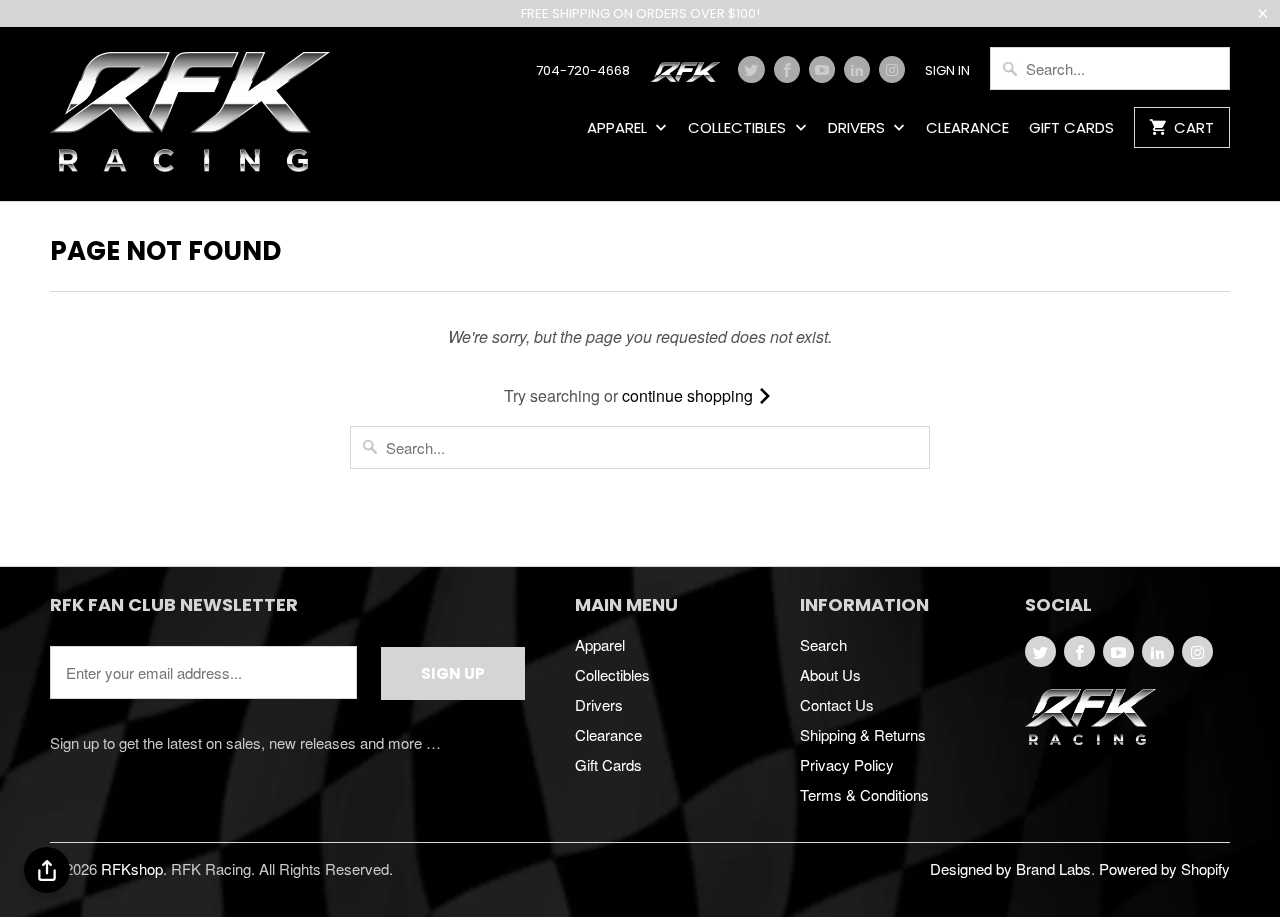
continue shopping (689, 395)
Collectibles (739, 128)
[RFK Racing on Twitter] (751, 69)
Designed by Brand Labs (1010, 868)
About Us (830, 674)
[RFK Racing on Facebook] (787, 69)
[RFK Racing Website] (689, 77)
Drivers (858, 128)
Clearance (967, 128)
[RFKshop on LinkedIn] (857, 69)
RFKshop (132, 868)
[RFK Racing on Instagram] (892, 69)
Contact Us (837, 704)
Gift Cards (1071, 128)
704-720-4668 (583, 71)
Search (823, 644)
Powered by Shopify (1164, 868)
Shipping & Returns (863, 734)
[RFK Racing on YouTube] (822, 69)
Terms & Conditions (864, 794)
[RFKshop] (190, 114)
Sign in (947, 71)
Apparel (619, 128)
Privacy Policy (847, 764)
